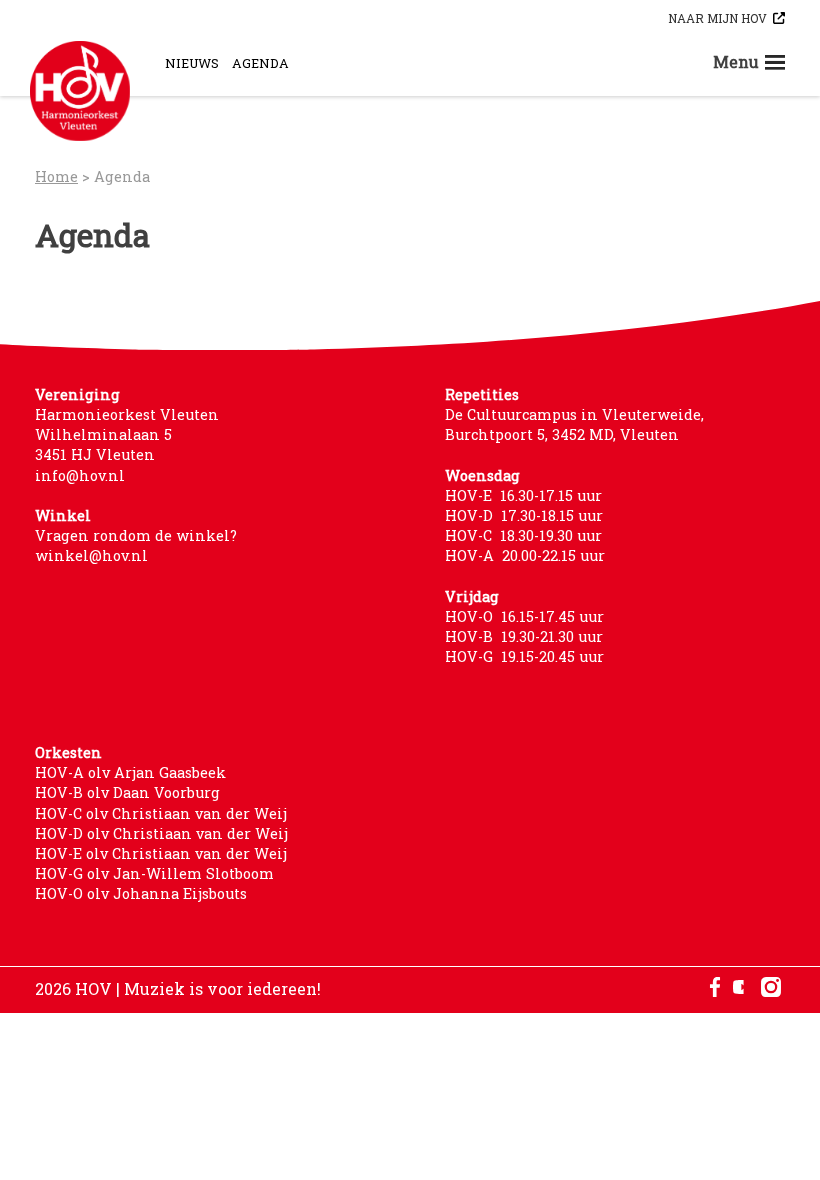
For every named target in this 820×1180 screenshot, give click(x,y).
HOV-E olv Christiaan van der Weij (161, 853)
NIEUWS (192, 63)
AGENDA (260, 63)
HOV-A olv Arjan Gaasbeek (130, 772)
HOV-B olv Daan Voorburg (127, 792)
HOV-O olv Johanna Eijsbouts (141, 893)
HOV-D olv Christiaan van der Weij (161, 833)
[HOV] (80, 91)
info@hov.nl (80, 475)
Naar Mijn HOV (717, 18)
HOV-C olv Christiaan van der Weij (161, 813)
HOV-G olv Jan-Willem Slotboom (154, 873)
